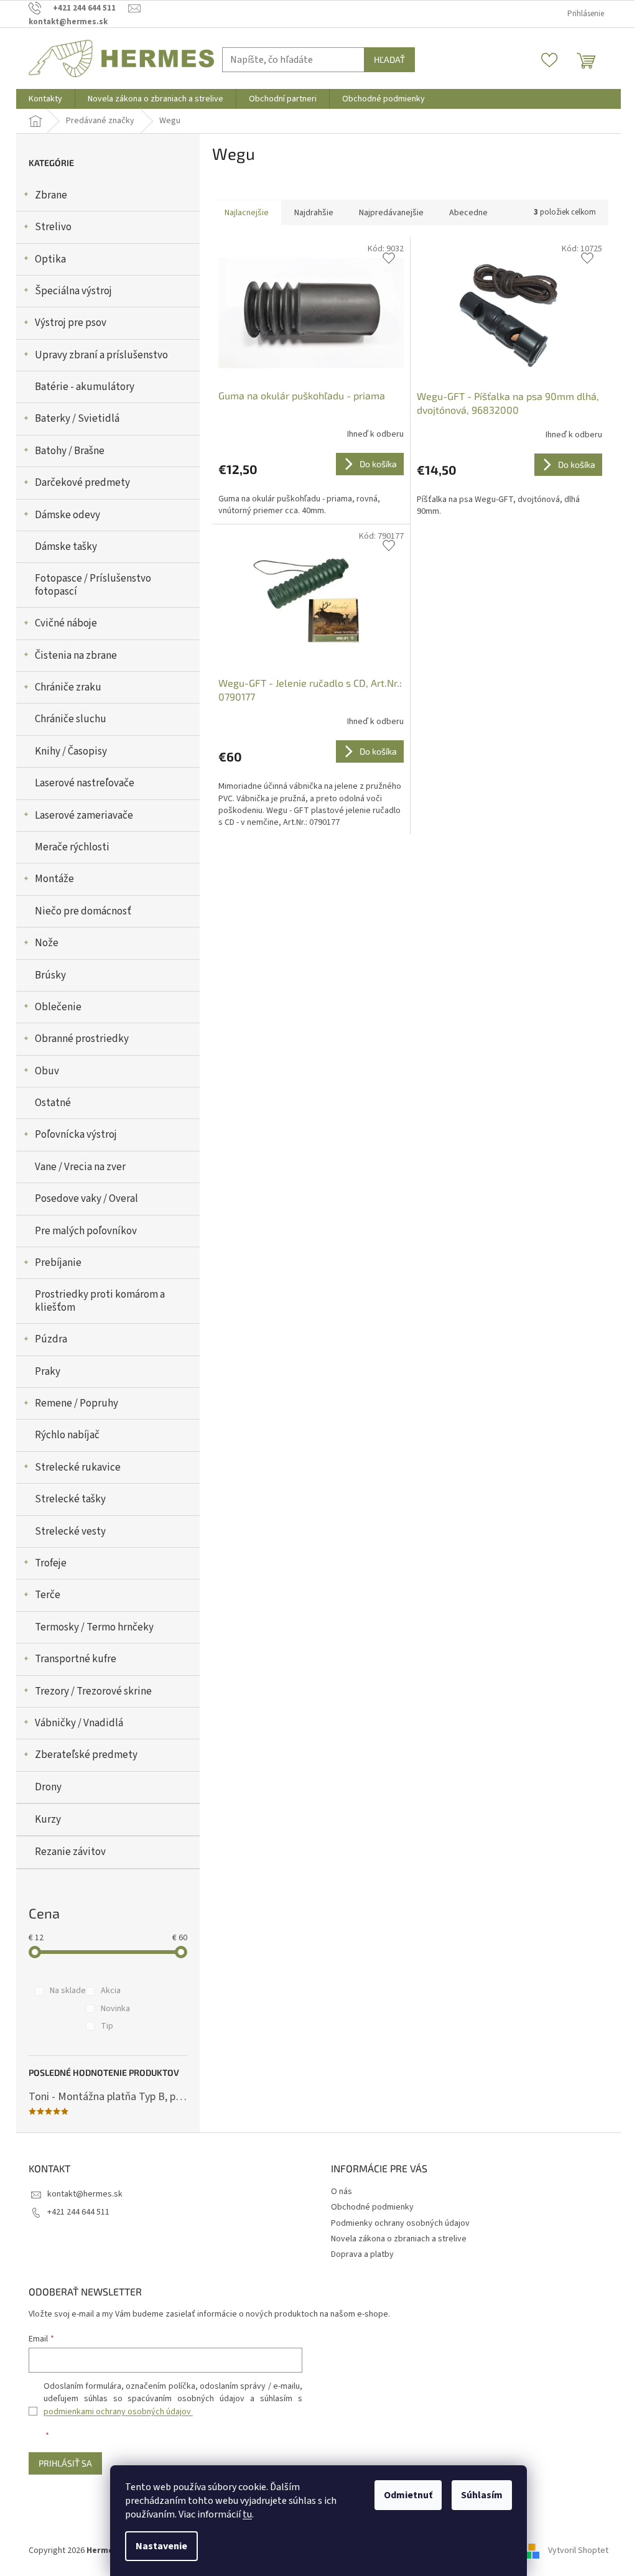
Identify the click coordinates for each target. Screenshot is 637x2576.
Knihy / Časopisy (71, 751)
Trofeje (51, 1563)
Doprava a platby (362, 2254)
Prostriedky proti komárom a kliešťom (100, 1301)
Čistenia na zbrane (76, 656)
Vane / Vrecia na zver (80, 1167)
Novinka (115, 2009)
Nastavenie (161, 2546)
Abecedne (468, 213)
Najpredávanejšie (391, 213)
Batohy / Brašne (70, 451)
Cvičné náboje (66, 623)
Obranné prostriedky (82, 1039)
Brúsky (50, 975)
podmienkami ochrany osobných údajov (118, 2412)
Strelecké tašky (70, 1499)
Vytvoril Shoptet (578, 2550)
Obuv (47, 1071)
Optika (50, 259)
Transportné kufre (76, 1659)
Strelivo (53, 227)
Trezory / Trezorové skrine (93, 1691)
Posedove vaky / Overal (86, 1199)
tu (247, 2514)
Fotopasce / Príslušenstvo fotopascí (93, 585)
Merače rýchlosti (72, 847)
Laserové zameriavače (84, 816)
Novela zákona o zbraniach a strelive (399, 2239)
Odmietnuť (408, 2495)
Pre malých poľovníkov (86, 1231)
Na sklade (68, 1991)
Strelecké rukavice (78, 1467)
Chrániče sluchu (71, 719)
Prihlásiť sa (65, 2463)
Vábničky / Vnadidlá (79, 1723)
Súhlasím (482, 2495)
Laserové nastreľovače (85, 783)
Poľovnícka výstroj (76, 1135)
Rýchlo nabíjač (67, 1435)
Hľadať (389, 59)
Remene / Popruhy (77, 1403)
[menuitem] (45, 99)
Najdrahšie (314, 213)
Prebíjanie (58, 1263)
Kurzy (48, 1820)
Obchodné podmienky (372, 2207)
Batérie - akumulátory (85, 387)
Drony (48, 1787)
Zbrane (51, 195)
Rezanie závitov (70, 1852)
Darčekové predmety (82, 483)
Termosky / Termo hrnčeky (94, 1627)
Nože (47, 943)
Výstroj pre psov (71, 323)
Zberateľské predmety (86, 1755)
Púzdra (51, 1339)
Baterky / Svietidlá (77, 419)
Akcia (111, 1991)
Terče (48, 1595)
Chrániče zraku (68, 687)
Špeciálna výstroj (73, 291)
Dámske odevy (67, 515)
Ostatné (53, 1103)
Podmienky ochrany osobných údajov (400, 2223)
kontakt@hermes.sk (85, 2194)
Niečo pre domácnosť (83, 911)
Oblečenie (58, 1007)
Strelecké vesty (70, 1532)
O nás (342, 2192)
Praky (48, 1372)
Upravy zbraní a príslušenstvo (101, 355)
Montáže (54, 879)
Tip (107, 2026)
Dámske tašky (66, 547)
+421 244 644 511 (78, 2212)
